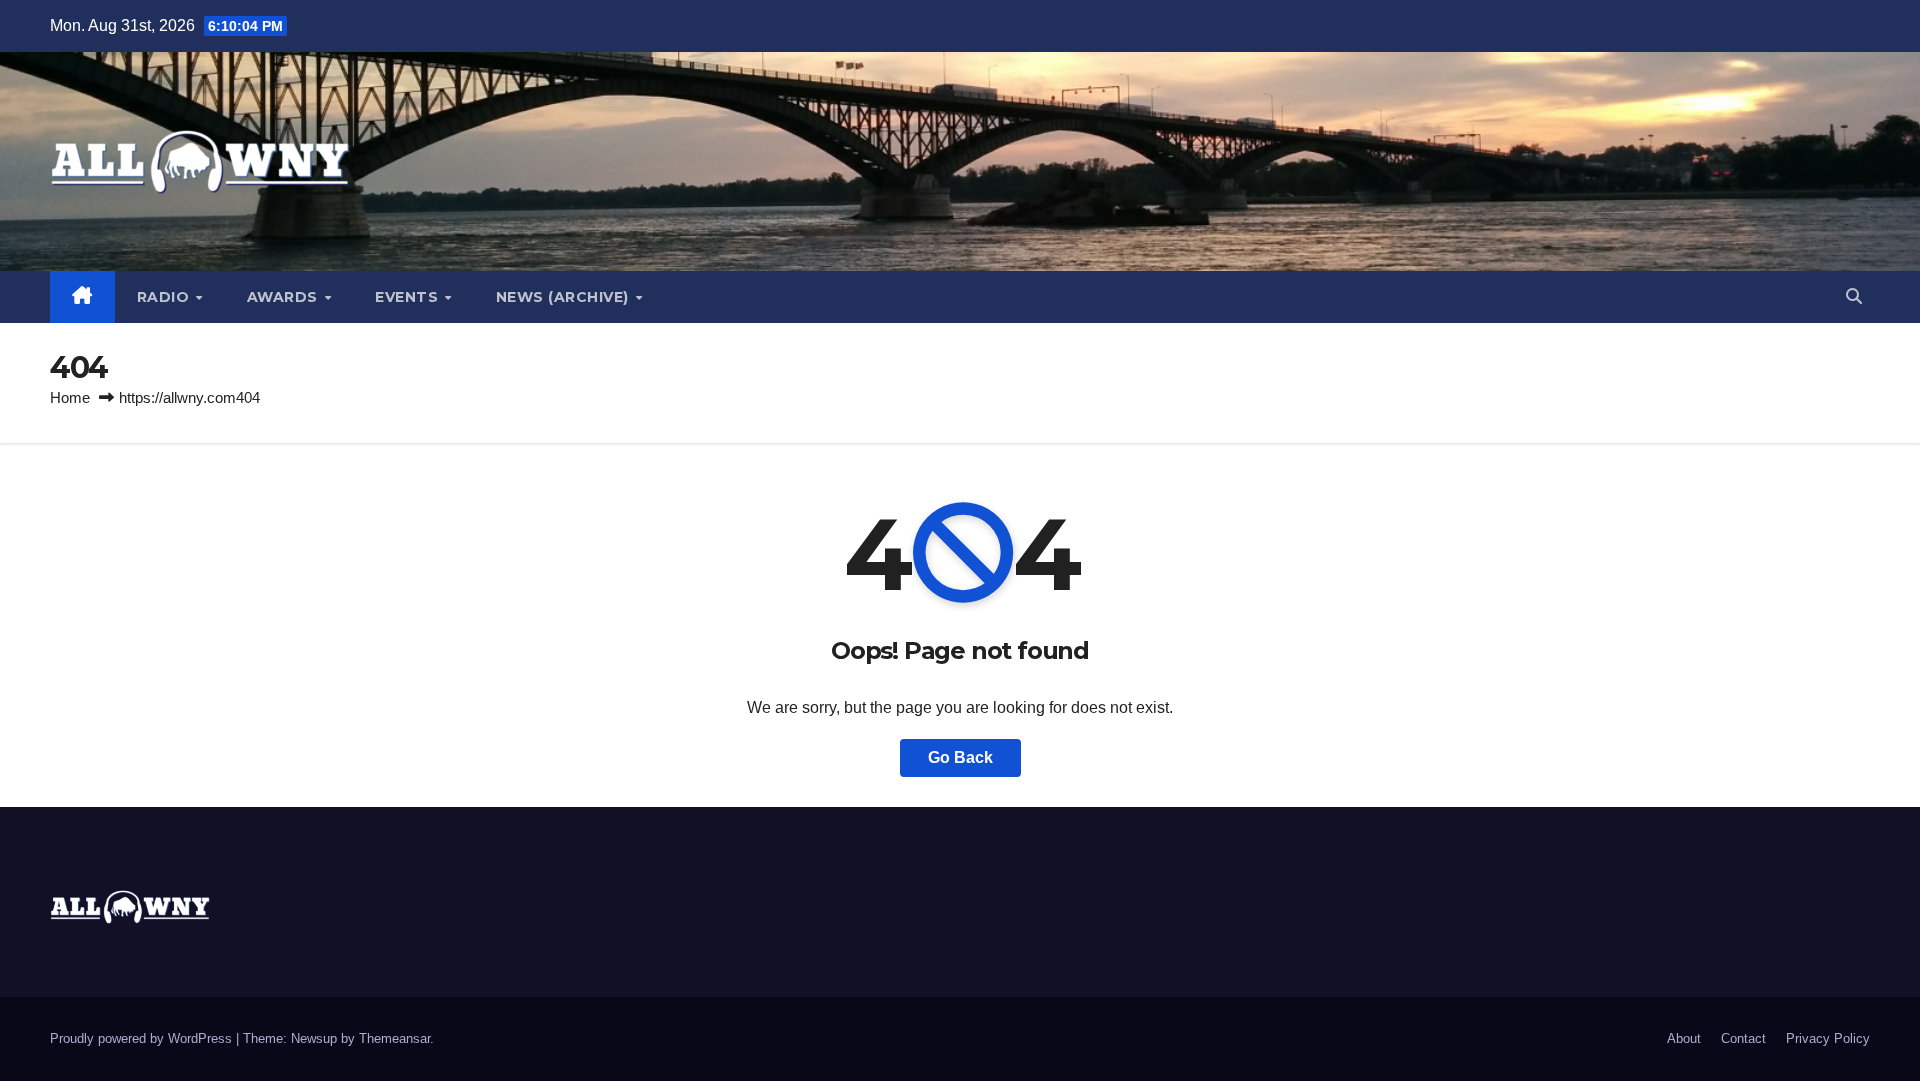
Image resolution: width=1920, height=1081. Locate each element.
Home (70, 397)
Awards (285, 297)
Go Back (960, 757)
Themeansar (394, 1038)
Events (409, 297)
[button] (1854, 296)
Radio (165, 297)
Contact (1743, 1038)
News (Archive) (565, 297)
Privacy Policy (1828, 1038)
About (1684, 1038)
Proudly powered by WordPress (143, 1038)
